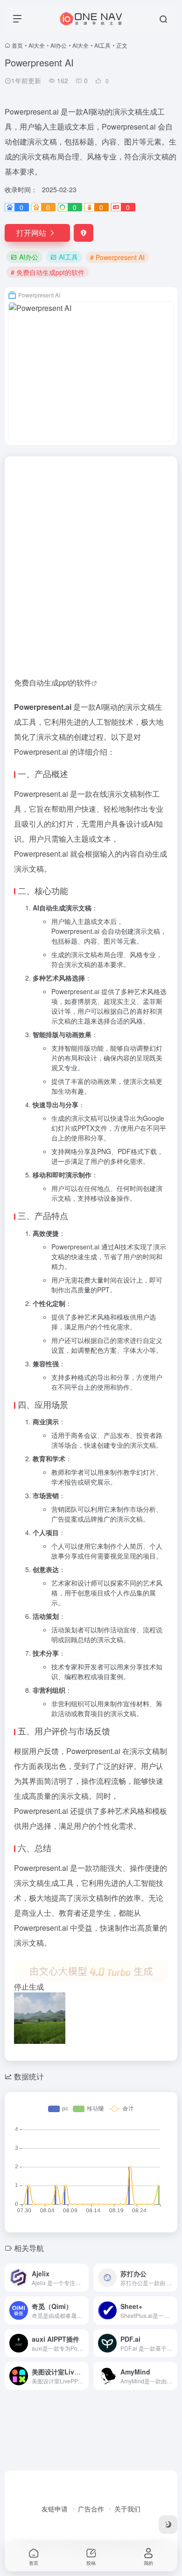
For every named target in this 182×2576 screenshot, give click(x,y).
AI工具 (102, 45)
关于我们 (127, 2509)
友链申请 (55, 2509)
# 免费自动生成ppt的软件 (48, 272)
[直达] (84, 2278)
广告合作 (91, 2509)
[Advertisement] (91, 552)
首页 (17, 45)
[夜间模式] (168, 2525)
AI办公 (59, 45)
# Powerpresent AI (117, 257)
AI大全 (37, 45)
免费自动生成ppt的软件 (53, 682)
